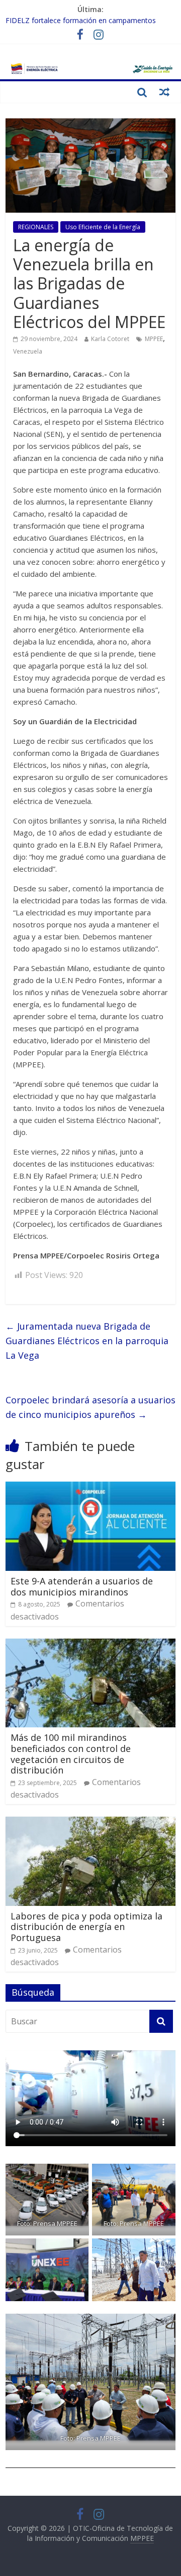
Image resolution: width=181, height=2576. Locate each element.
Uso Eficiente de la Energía (103, 227)
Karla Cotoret (110, 339)
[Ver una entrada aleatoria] (164, 92)
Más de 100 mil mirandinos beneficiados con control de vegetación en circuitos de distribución (71, 1754)
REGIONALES (36, 227)
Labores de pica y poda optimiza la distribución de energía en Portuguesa (86, 1927)
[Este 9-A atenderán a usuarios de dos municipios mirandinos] (90, 1488)
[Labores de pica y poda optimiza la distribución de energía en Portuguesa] (90, 1823)
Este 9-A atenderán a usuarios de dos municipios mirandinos (82, 1586)
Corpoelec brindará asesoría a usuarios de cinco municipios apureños (90, 1407)
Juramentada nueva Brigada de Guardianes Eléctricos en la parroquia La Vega (87, 1341)
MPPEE (154, 339)
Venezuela (28, 351)
